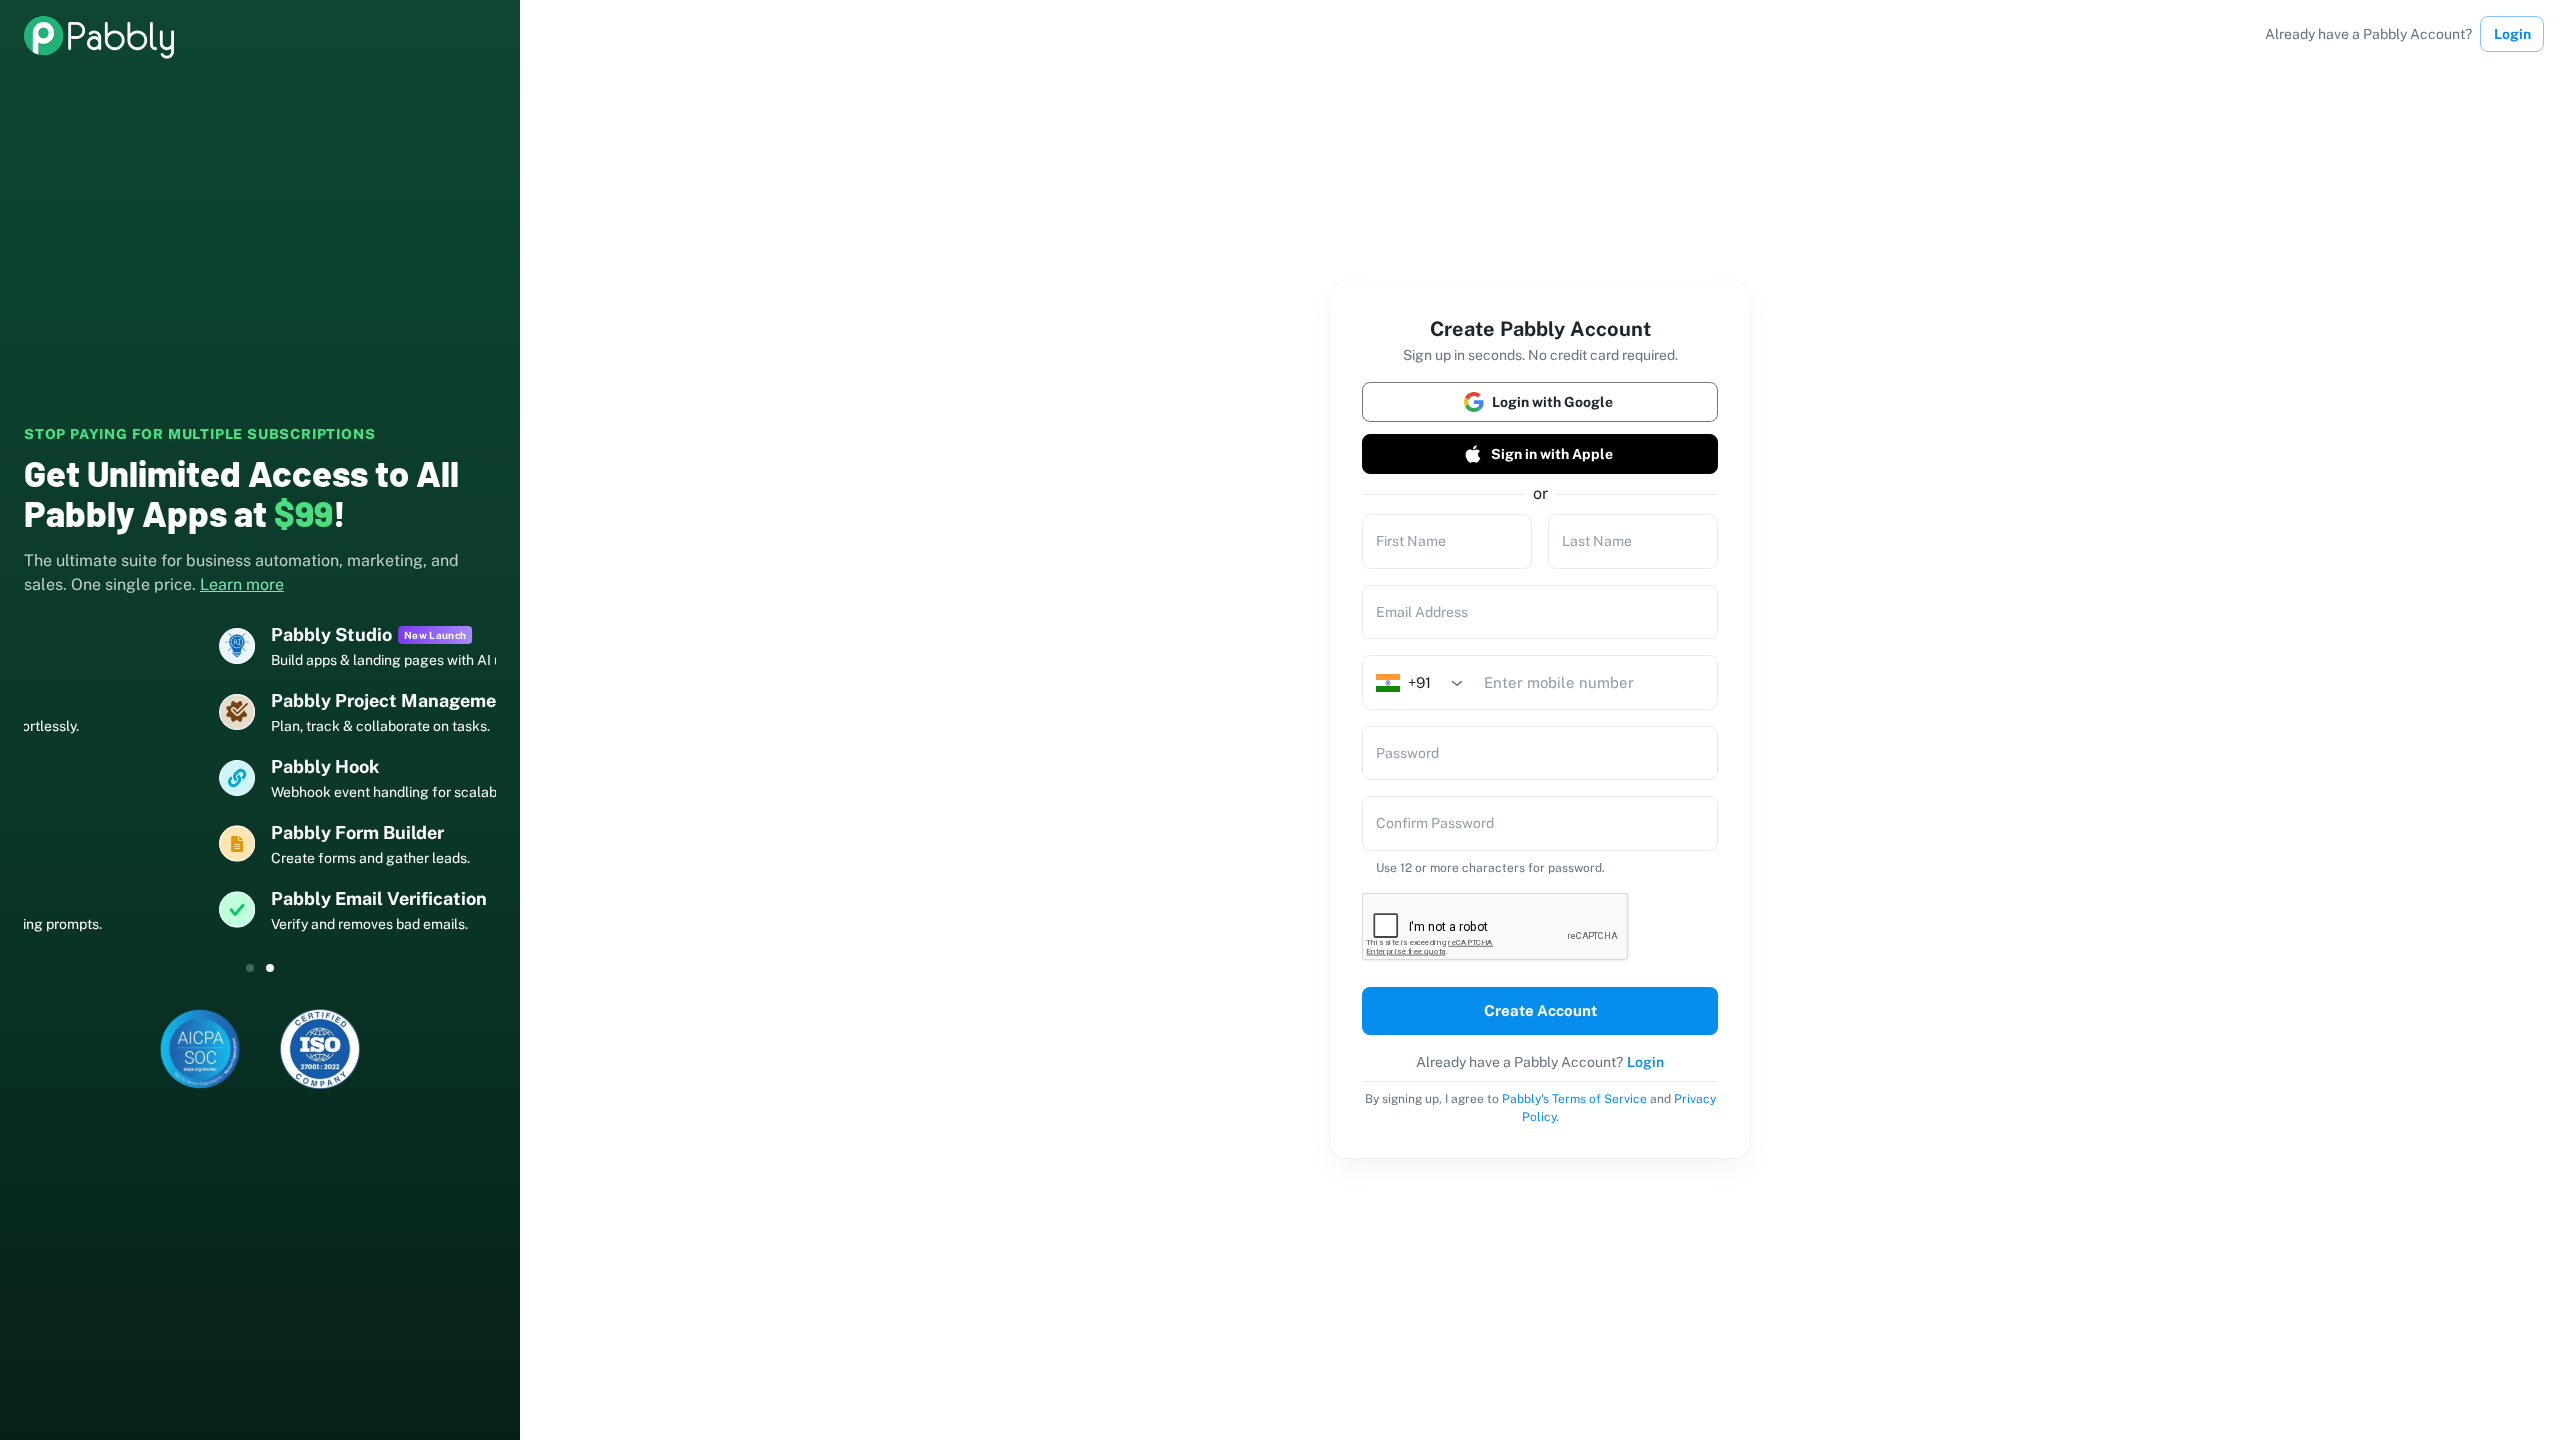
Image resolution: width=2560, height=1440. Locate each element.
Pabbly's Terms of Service (1574, 1099)
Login (2512, 34)
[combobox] (1426, 682)
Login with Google (1552, 402)
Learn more (242, 584)
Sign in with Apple (1552, 454)
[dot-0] (250, 968)
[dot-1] (270, 968)
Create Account (1540, 1010)
